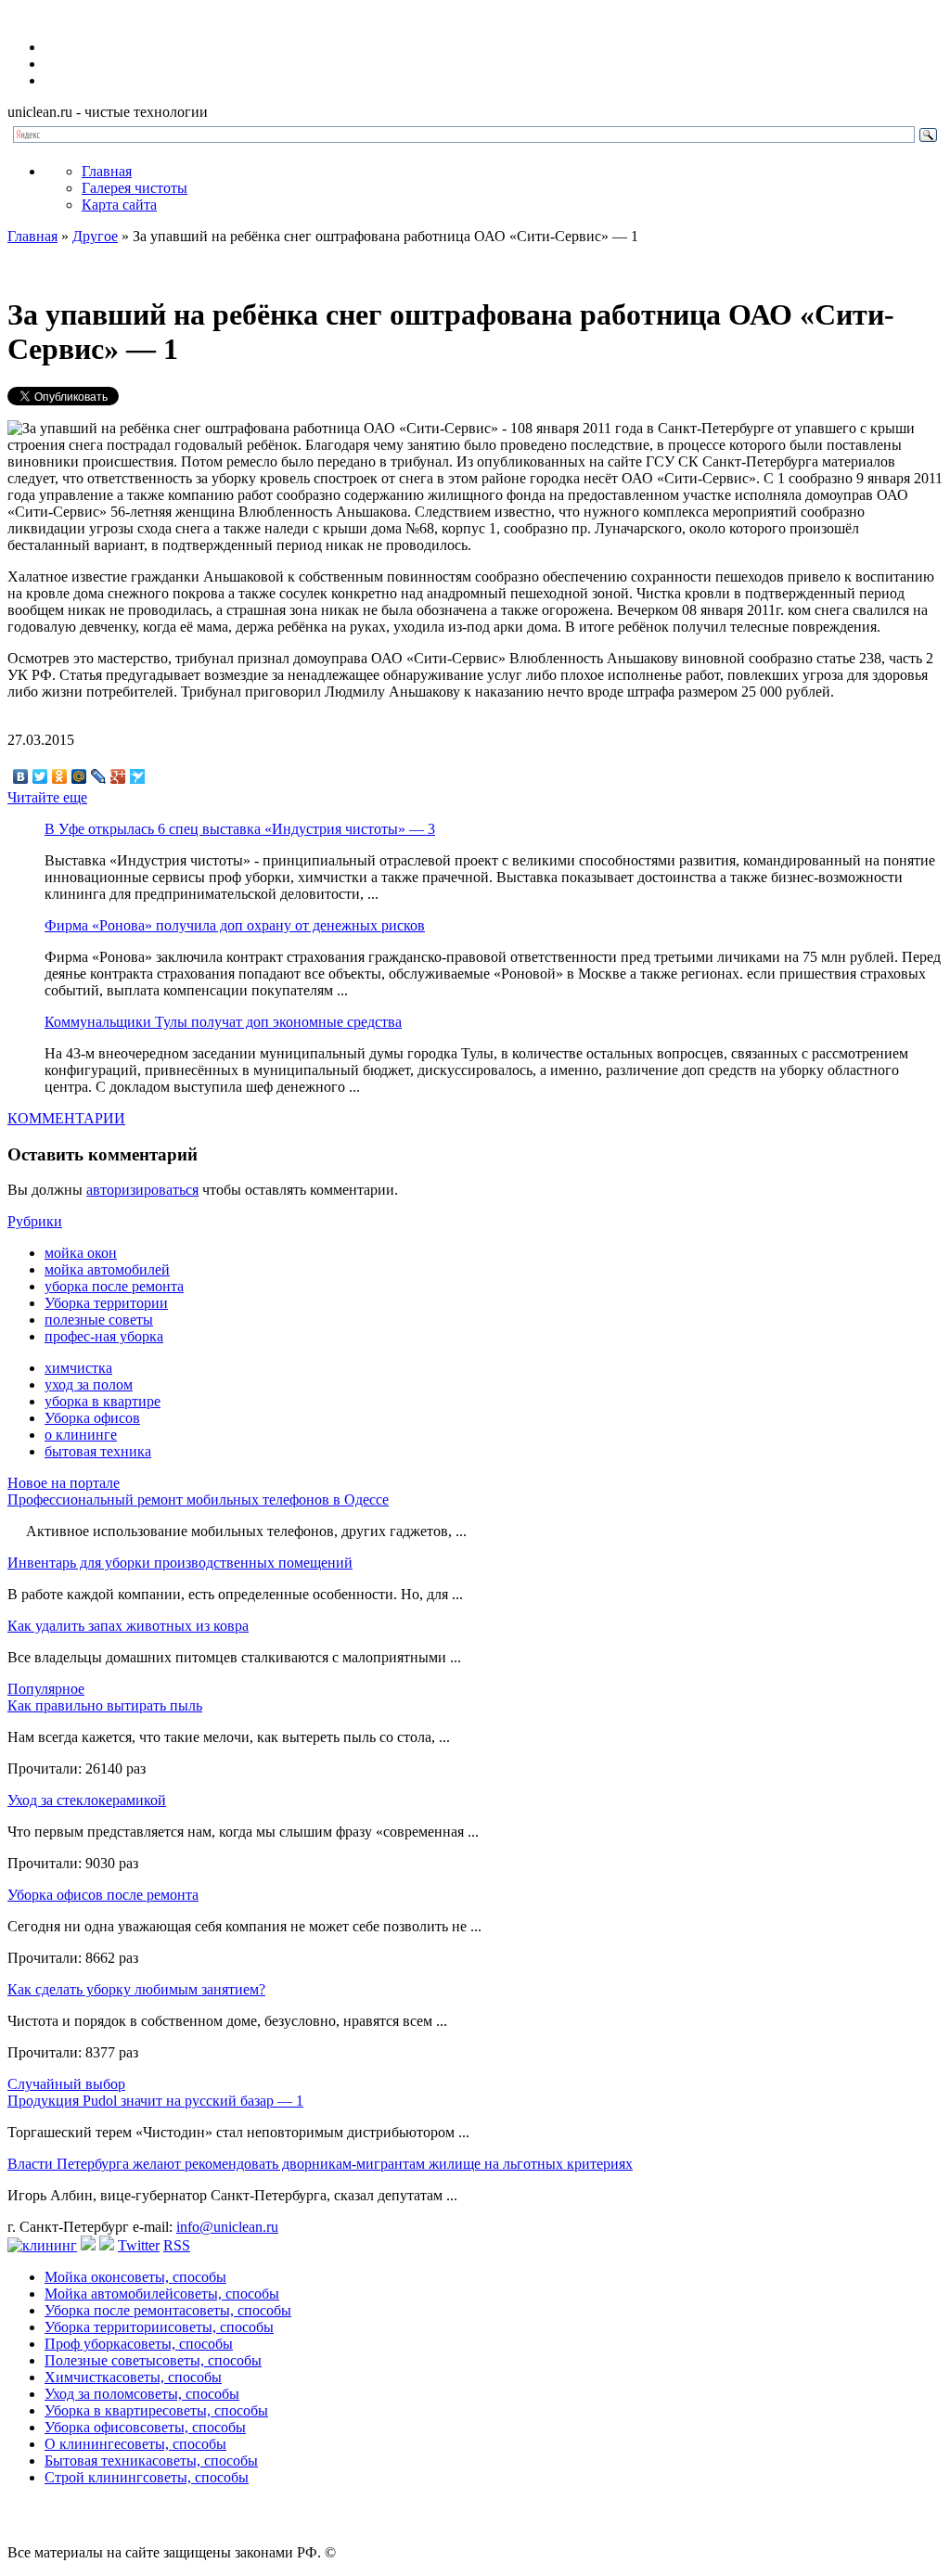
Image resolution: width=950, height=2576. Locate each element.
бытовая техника (98, 1451)
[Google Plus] (118, 776)
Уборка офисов (92, 1418)
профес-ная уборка (104, 1336)
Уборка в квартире (156, 2410)
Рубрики (35, 1221)
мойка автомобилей (107, 1269)
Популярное (46, 1689)
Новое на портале (64, 1483)
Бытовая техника (151, 2461)
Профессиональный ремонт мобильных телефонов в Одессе (198, 1499)
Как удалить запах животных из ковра (128, 1626)
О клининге (135, 2444)
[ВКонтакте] (21, 776)
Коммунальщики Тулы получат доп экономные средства (223, 1022)
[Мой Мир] (79, 776)
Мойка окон (135, 2277)
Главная (107, 171)
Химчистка (133, 2377)
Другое (95, 236)
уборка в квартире (103, 1401)
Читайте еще (47, 797)
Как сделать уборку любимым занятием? (136, 1989)
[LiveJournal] (99, 776)
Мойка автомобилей (162, 2294)
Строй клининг (147, 2477)
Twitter (139, 2245)
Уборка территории (106, 1303)
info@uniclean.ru (227, 2227)
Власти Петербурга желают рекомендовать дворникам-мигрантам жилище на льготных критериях (320, 2164)
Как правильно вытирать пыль (105, 1705)
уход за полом (89, 1384)
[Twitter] (40, 776)
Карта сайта (119, 205)
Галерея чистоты (135, 188)
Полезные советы (153, 2360)
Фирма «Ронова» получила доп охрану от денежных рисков (235, 925)
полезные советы (99, 1320)
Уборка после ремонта (168, 2310)
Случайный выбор (66, 2084)
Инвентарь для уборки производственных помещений (180, 1563)
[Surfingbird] (138, 776)
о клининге (81, 1435)
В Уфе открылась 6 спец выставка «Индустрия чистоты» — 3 (240, 829)
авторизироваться (142, 1190)
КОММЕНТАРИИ (66, 1118)
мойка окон (81, 1253)
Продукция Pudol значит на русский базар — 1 (155, 2101)
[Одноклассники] (60, 776)
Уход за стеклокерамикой (87, 1800)
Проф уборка (139, 2344)
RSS (177, 2245)
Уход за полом (142, 2394)
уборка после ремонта (114, 1286)
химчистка (78, 1368)
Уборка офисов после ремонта (103, 1895)
